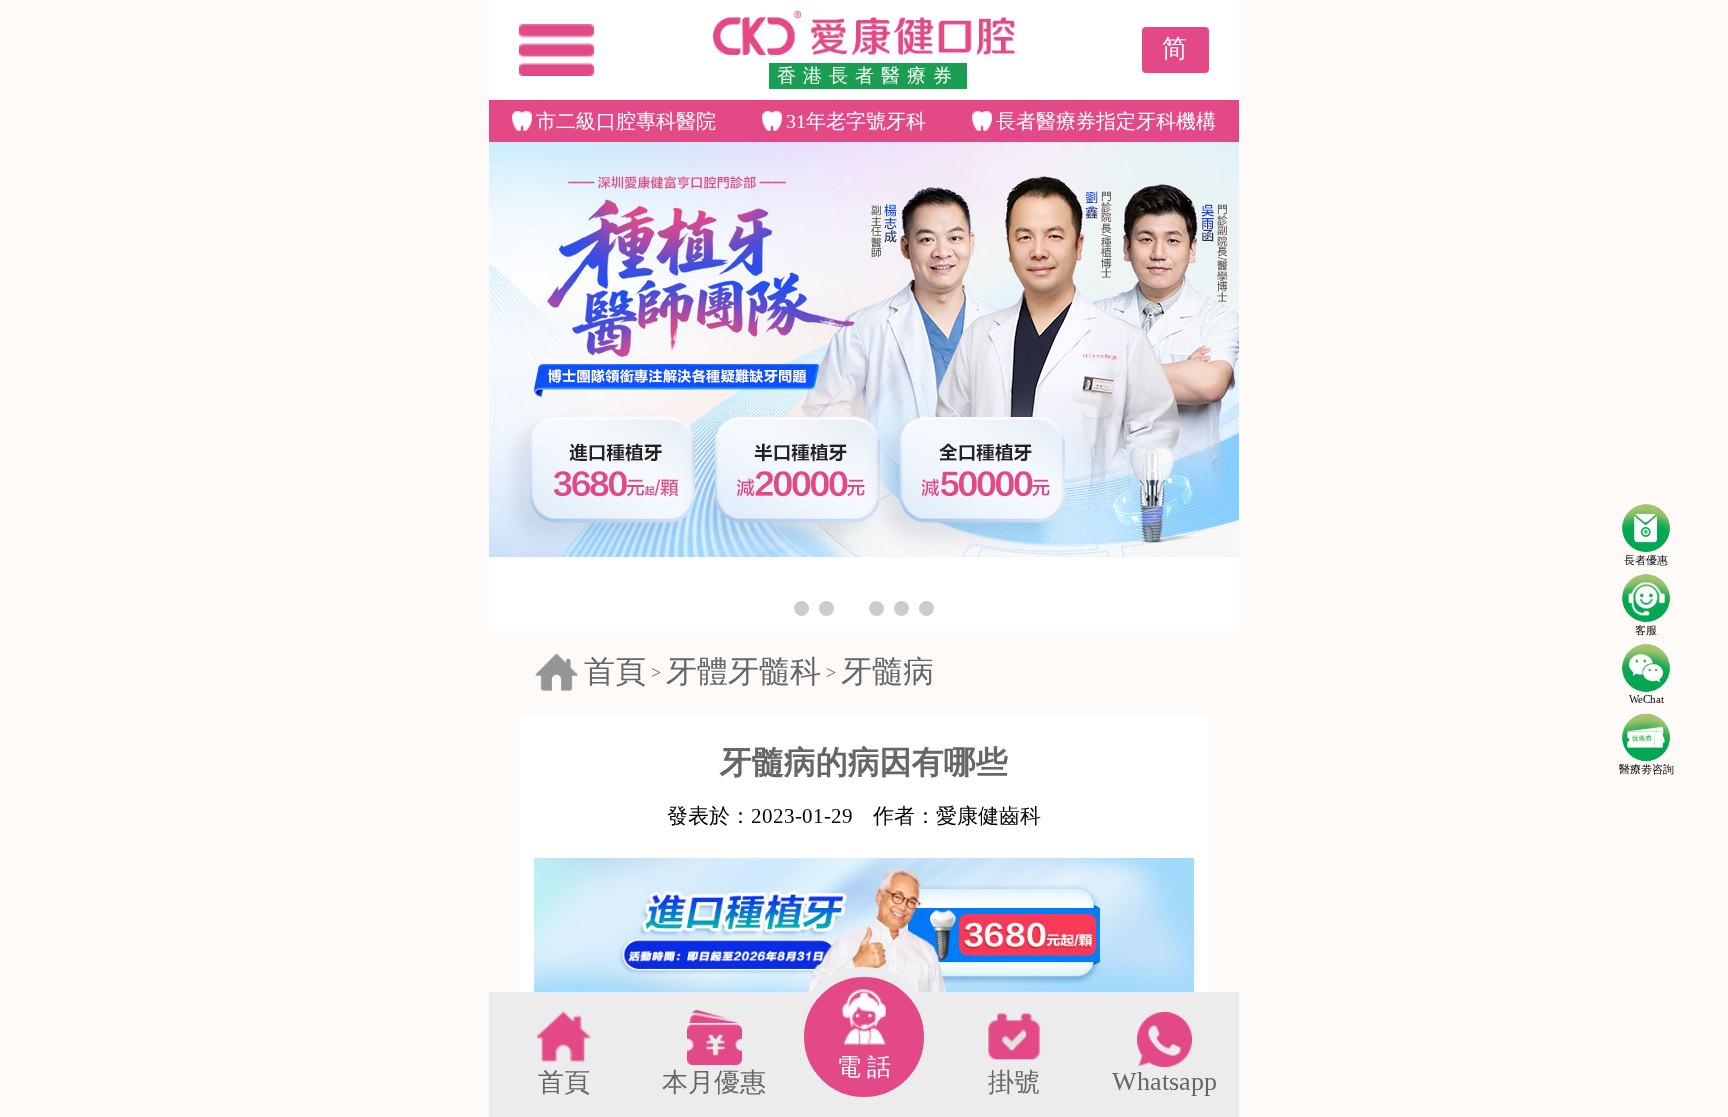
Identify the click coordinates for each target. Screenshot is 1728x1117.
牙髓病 (887, 671)
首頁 (615, 671)
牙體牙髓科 (743, 671)
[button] (801, 608)
